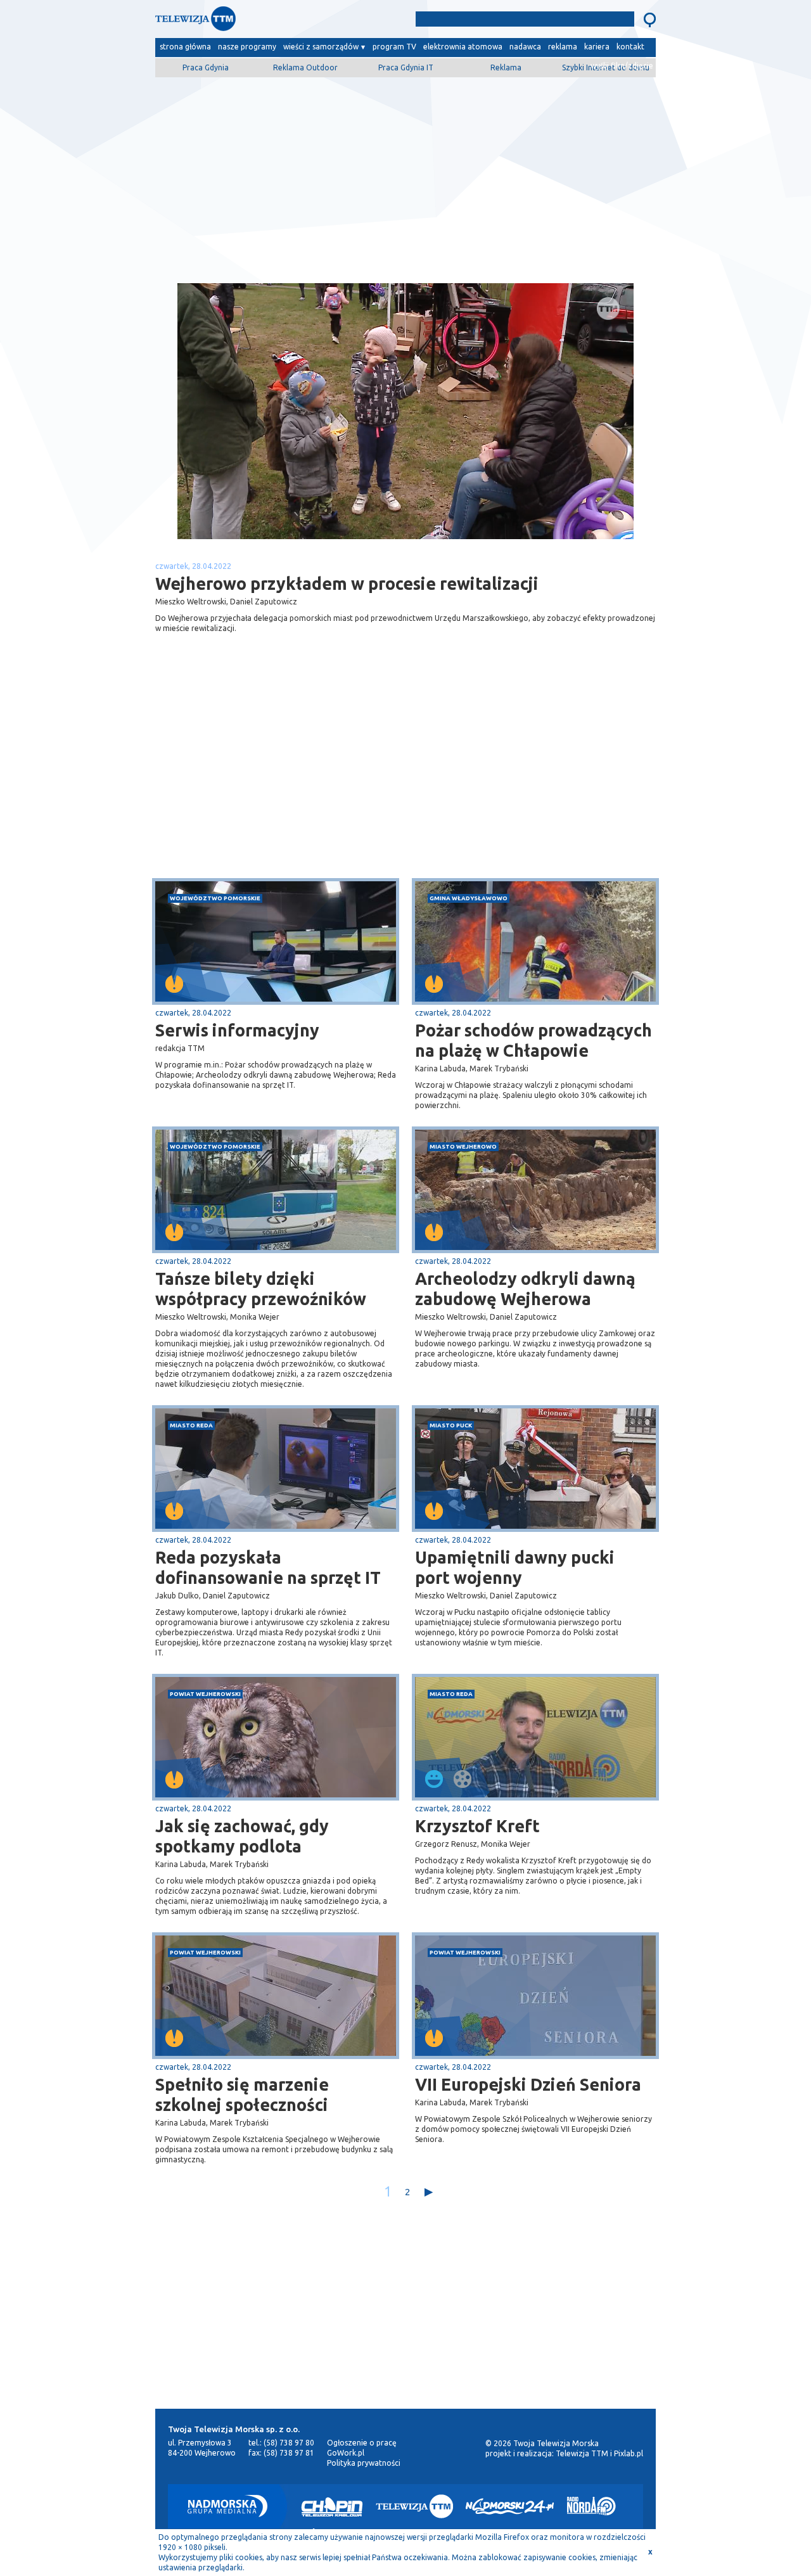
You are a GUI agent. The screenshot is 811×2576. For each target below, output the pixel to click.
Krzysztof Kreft (477, 1826)
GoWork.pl (346, 2453)
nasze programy (247, 47)
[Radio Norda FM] (591, 2506)
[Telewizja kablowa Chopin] (332, 2506)
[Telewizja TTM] (414, 2506)
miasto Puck (451, 1425)
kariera (597, 47)
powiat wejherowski (205, 1694)
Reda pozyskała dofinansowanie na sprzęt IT (268, 1567)
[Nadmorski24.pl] (510, 2506)
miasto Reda (191, 1425)
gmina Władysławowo (469, 898)
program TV (394, 47)
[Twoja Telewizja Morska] (287, 22)
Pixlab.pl (629, 2453)
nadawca (525, 47)
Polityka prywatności (364, 2463)
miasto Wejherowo (463, 1146)
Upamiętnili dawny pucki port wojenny (515, 1567)
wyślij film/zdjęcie (622, 66)
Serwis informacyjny (237, 1030)
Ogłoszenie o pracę (362, 2443)
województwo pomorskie (215, 898)
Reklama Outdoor (305, 67)
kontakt (630, 47)
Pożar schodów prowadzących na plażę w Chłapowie (533, 1040)
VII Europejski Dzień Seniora (528, 2084)
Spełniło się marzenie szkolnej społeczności (242, 2095)
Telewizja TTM (582, 2453)
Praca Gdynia (206, 67)
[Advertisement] (405, 175)
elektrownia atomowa (463, 47)
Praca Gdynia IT (406, 67)
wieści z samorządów (321, 47)
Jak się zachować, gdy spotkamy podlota (242, 1836)
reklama (563, 47)
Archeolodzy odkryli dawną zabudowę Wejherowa (525, 1289)
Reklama (506, 67)
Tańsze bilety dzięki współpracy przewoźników (261, 1289)
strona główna (185, 47)
